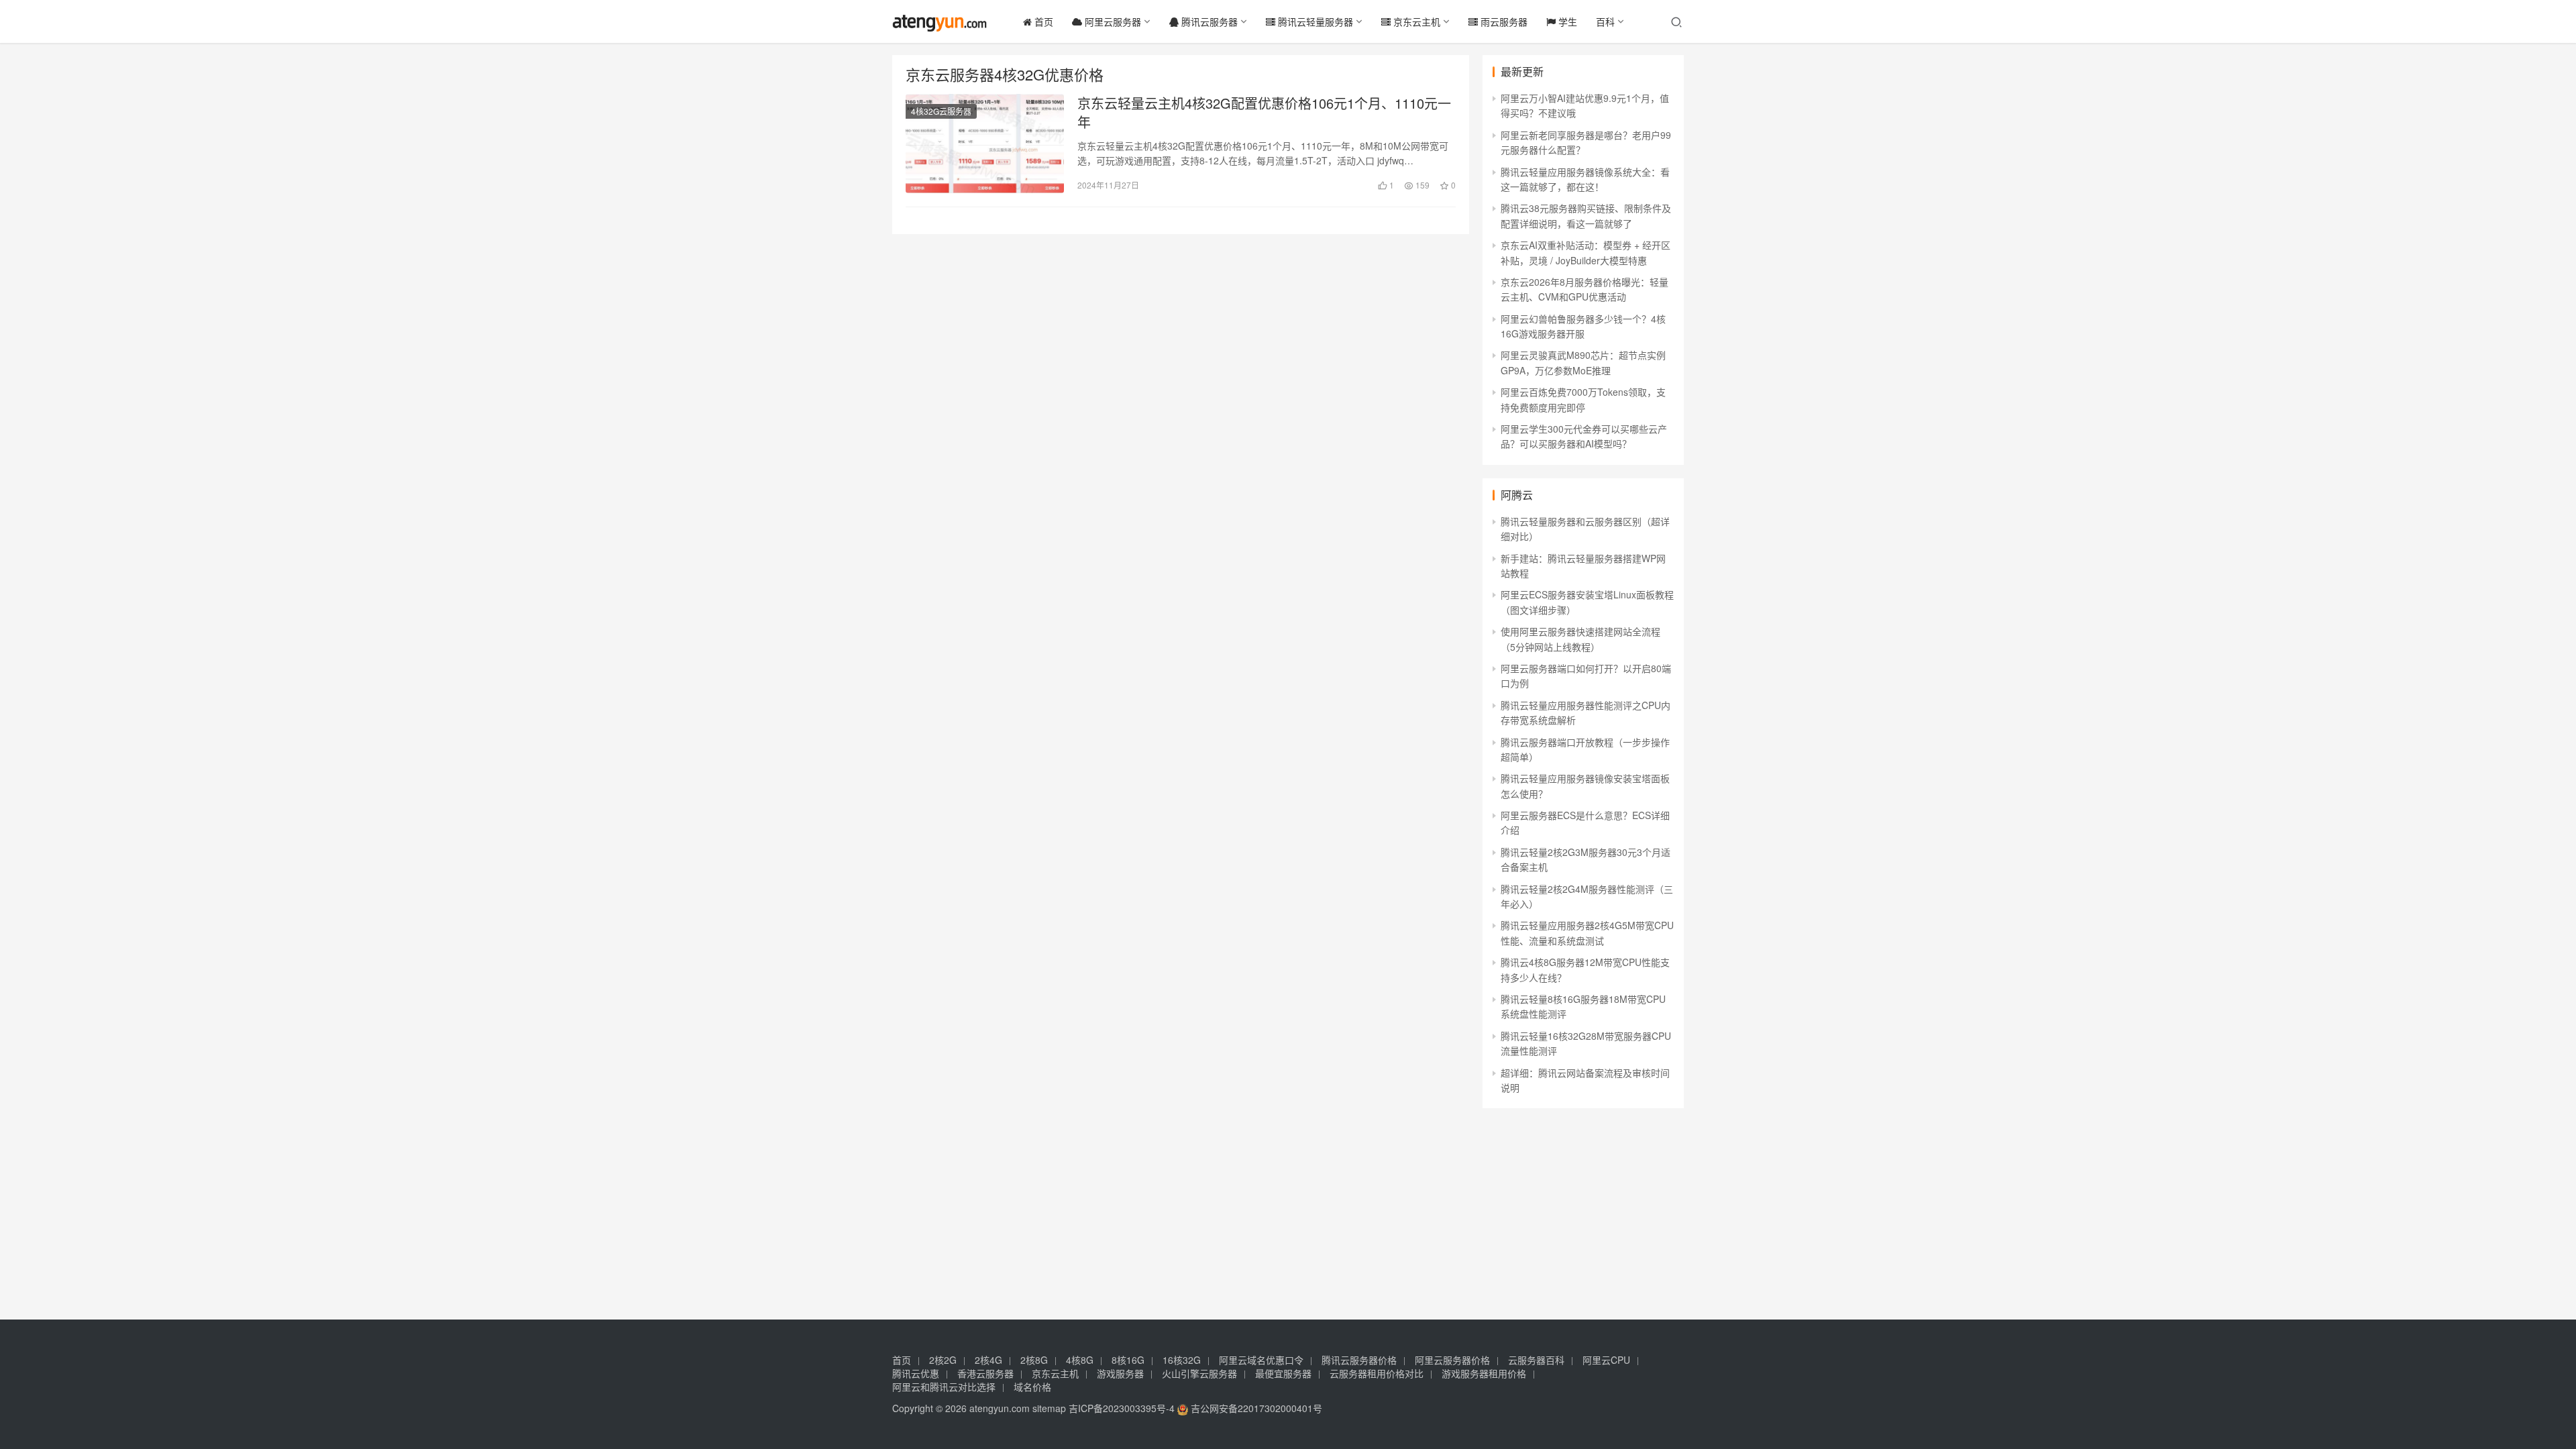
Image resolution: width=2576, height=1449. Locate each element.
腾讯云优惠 (916, 1373)
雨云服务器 (1503, 21)
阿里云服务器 (1112, 21)
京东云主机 (1415, 21)
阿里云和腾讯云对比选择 (944, 1387)
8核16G (1128, 1360)
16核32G (1182, 1360)
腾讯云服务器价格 (1359, 1360)
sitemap (1049, 1408)
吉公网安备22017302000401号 (1255, 1408)
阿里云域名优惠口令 (1261, 1360)
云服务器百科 (1536, 1360)
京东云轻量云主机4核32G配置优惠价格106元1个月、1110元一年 (1264, 113)
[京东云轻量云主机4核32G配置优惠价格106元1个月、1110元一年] (985, 144)
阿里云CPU (1606, 1360)
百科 (1605, 21)
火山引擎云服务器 (1199, 1373)
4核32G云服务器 (941, 111)
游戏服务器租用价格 (1484, 1373)
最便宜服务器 (1283, 1373)
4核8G (1080, 1360)
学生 (1566, 21)
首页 (1042, 21)
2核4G (988, 1360)
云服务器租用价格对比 (1377, 1373)
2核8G (1034, 1360)
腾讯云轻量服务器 (1314, 21)
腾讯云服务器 (1208, 21)
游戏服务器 (1120, 1373)
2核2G (943, 1360)
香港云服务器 (985, 1373)
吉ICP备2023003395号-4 (1122, 1408)
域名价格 (1032, 1387)
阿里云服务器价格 (1452, 1360)
